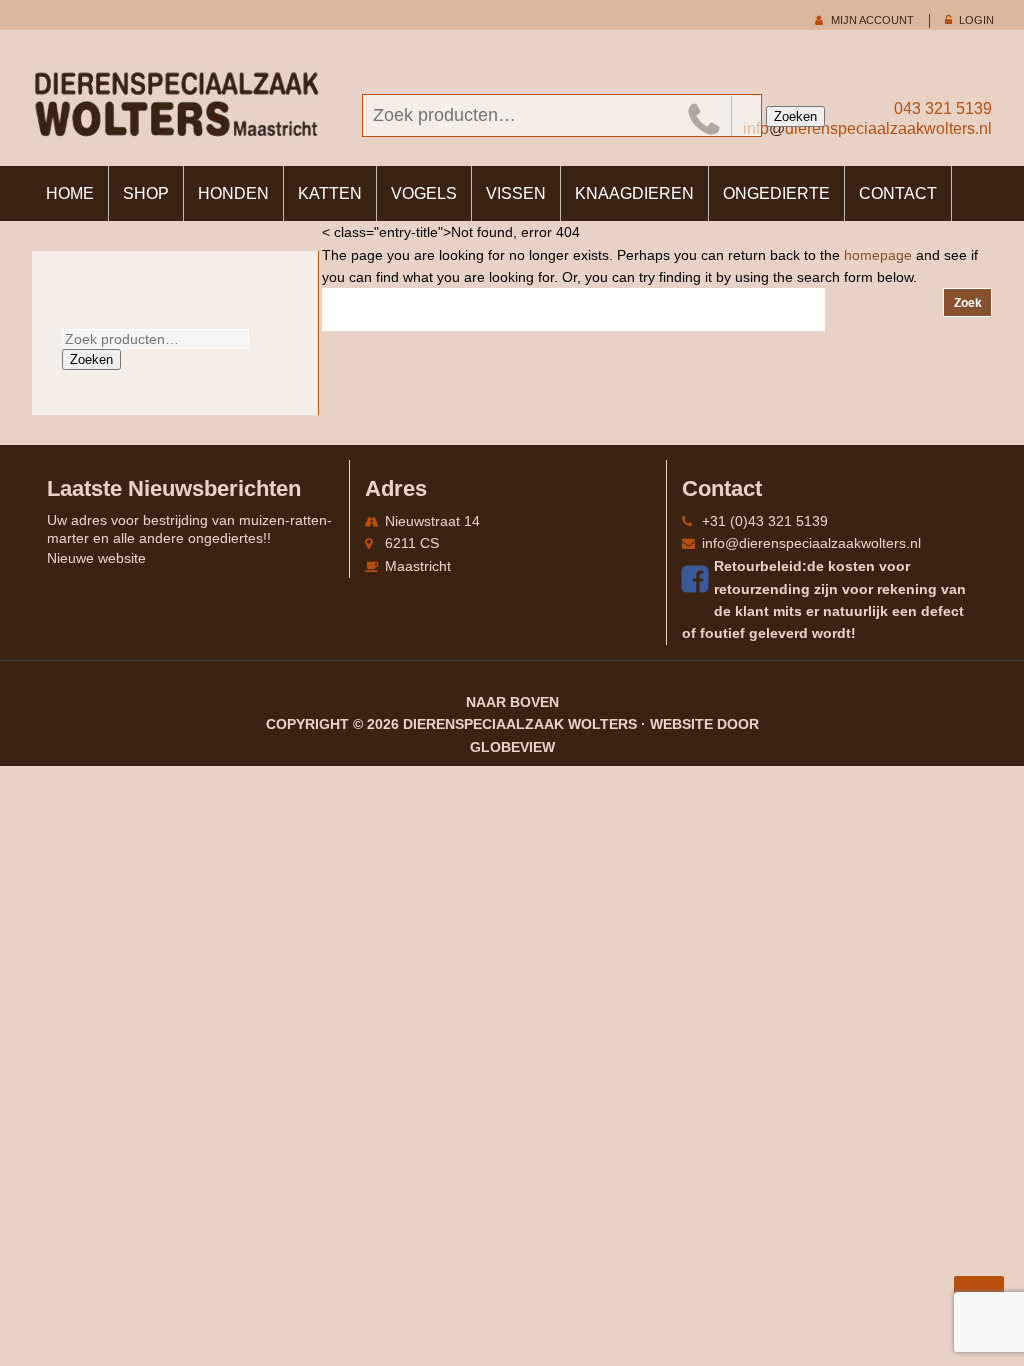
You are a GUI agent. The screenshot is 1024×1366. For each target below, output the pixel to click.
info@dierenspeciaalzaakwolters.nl (811, 543)
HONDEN (233, 193)
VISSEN (516, 193)
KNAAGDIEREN (634, 193)
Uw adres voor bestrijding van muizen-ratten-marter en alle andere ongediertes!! (189, 529)
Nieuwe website (96, 558)
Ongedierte (776, 193)
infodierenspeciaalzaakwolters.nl (867, 128)
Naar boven (512, 702)
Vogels (424, 193)
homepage (878, 255)
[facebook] (698, 579)
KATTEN (330, 193)
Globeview (512, 747)
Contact (898, 193)
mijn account (872, 20)
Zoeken (795, 116)
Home (70, 193)
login (976, 20)
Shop (146, 193)
